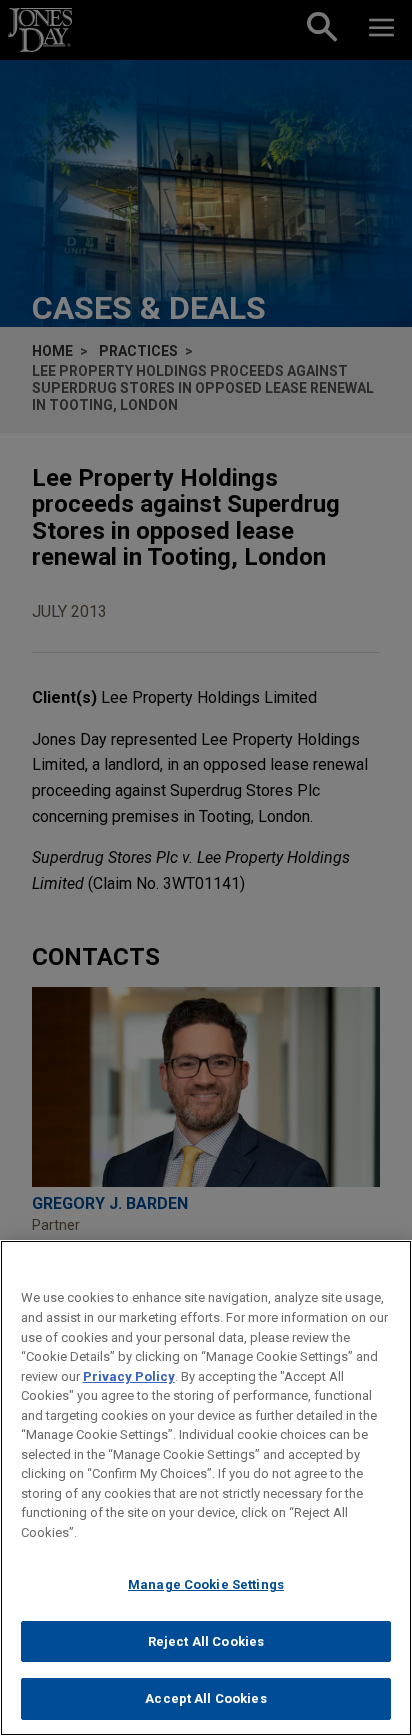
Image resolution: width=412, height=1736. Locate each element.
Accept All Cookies (205, 1698)
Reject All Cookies (206, 1641)
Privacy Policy (129, 1376)
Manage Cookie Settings (206, 1584)
